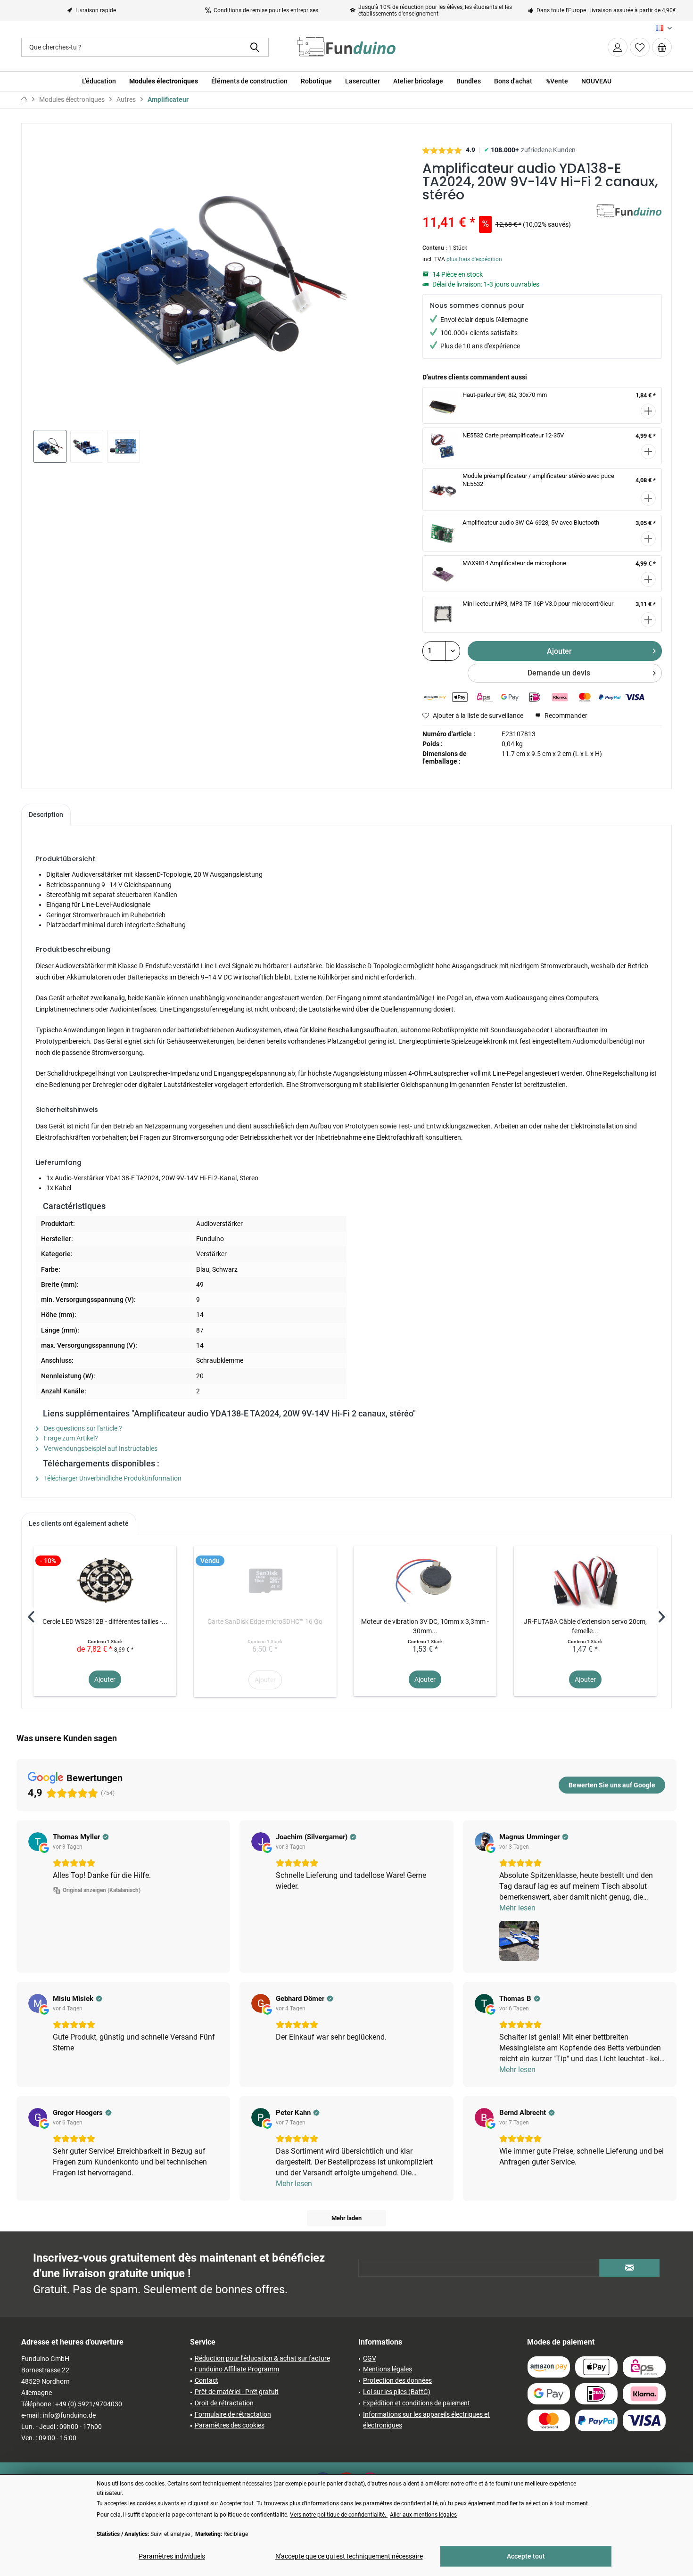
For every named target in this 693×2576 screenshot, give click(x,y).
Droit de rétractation (224, 2403)
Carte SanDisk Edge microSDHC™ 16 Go (265, 1621)
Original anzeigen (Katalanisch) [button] (102, 1890)
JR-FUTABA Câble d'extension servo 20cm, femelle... (585, 1626)
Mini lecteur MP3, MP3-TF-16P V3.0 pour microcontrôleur (538, 604)
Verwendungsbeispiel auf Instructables (100, 1448)
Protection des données (397, 2380)
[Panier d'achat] (662, 47)
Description (46, 815)
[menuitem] (662, 47)
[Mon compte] (618, 47)
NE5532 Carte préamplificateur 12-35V (513, 435)
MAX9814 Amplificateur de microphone (514, 563)
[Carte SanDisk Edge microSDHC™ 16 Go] (265, 1579)
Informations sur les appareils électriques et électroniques (426, 2420)
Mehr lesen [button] (517, 1908)
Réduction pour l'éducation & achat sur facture (262, 2358)
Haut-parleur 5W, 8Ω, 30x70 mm (505, 395)
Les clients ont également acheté (79, 1523)
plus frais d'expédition (474, 259)
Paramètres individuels (172, 2556)
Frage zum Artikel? (70, 1438)
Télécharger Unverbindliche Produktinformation (112, 1478)
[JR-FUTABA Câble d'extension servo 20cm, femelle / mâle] (585, 1579)
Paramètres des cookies (230, 2425)
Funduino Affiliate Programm (237, 2369)
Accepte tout (526, 2556)
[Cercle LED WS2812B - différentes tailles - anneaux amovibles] (105, 1579)
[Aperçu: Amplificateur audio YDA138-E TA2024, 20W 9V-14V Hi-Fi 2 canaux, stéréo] (50, 446)
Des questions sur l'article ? (82, 1428)
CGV (370, 2358)
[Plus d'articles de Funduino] (629, 221)
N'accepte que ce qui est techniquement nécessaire (349, 2556)
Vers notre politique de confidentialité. (339, 2515)
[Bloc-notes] (640, 47)
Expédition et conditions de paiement (417, 2403)
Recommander (565, 716)
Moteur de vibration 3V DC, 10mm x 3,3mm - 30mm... (425, 1626)
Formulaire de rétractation (233, 2414)
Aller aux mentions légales (423, 2515)
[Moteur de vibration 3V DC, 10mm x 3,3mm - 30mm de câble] (425, 1579)
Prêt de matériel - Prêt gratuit (237, 2392)
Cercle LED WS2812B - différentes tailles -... (105, 1621)
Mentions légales (388, 2369)
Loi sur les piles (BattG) (397, 2392)
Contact (206, 2380)
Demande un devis (559, 673)
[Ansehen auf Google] (38, 1842)
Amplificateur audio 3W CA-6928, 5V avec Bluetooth (531, 523)
